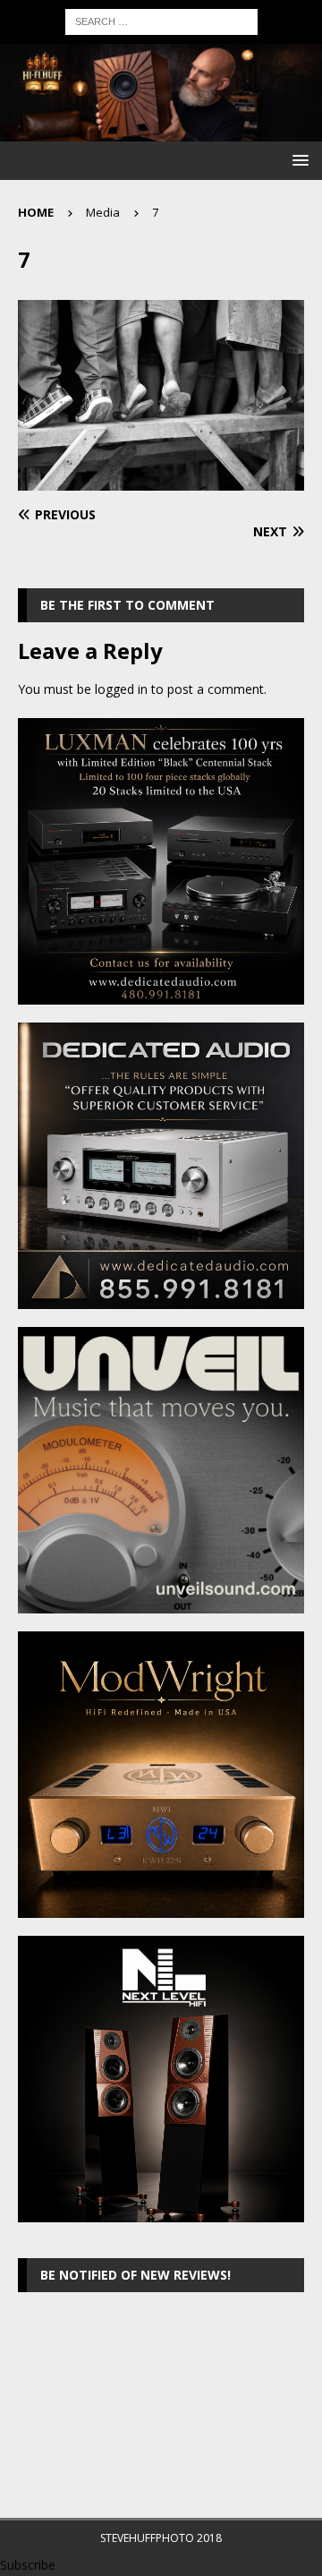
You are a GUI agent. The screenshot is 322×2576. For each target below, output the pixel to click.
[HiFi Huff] (161, 131)
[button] (297, 160)
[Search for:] (161, 20)
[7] (161, 480)
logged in (121, 689)
